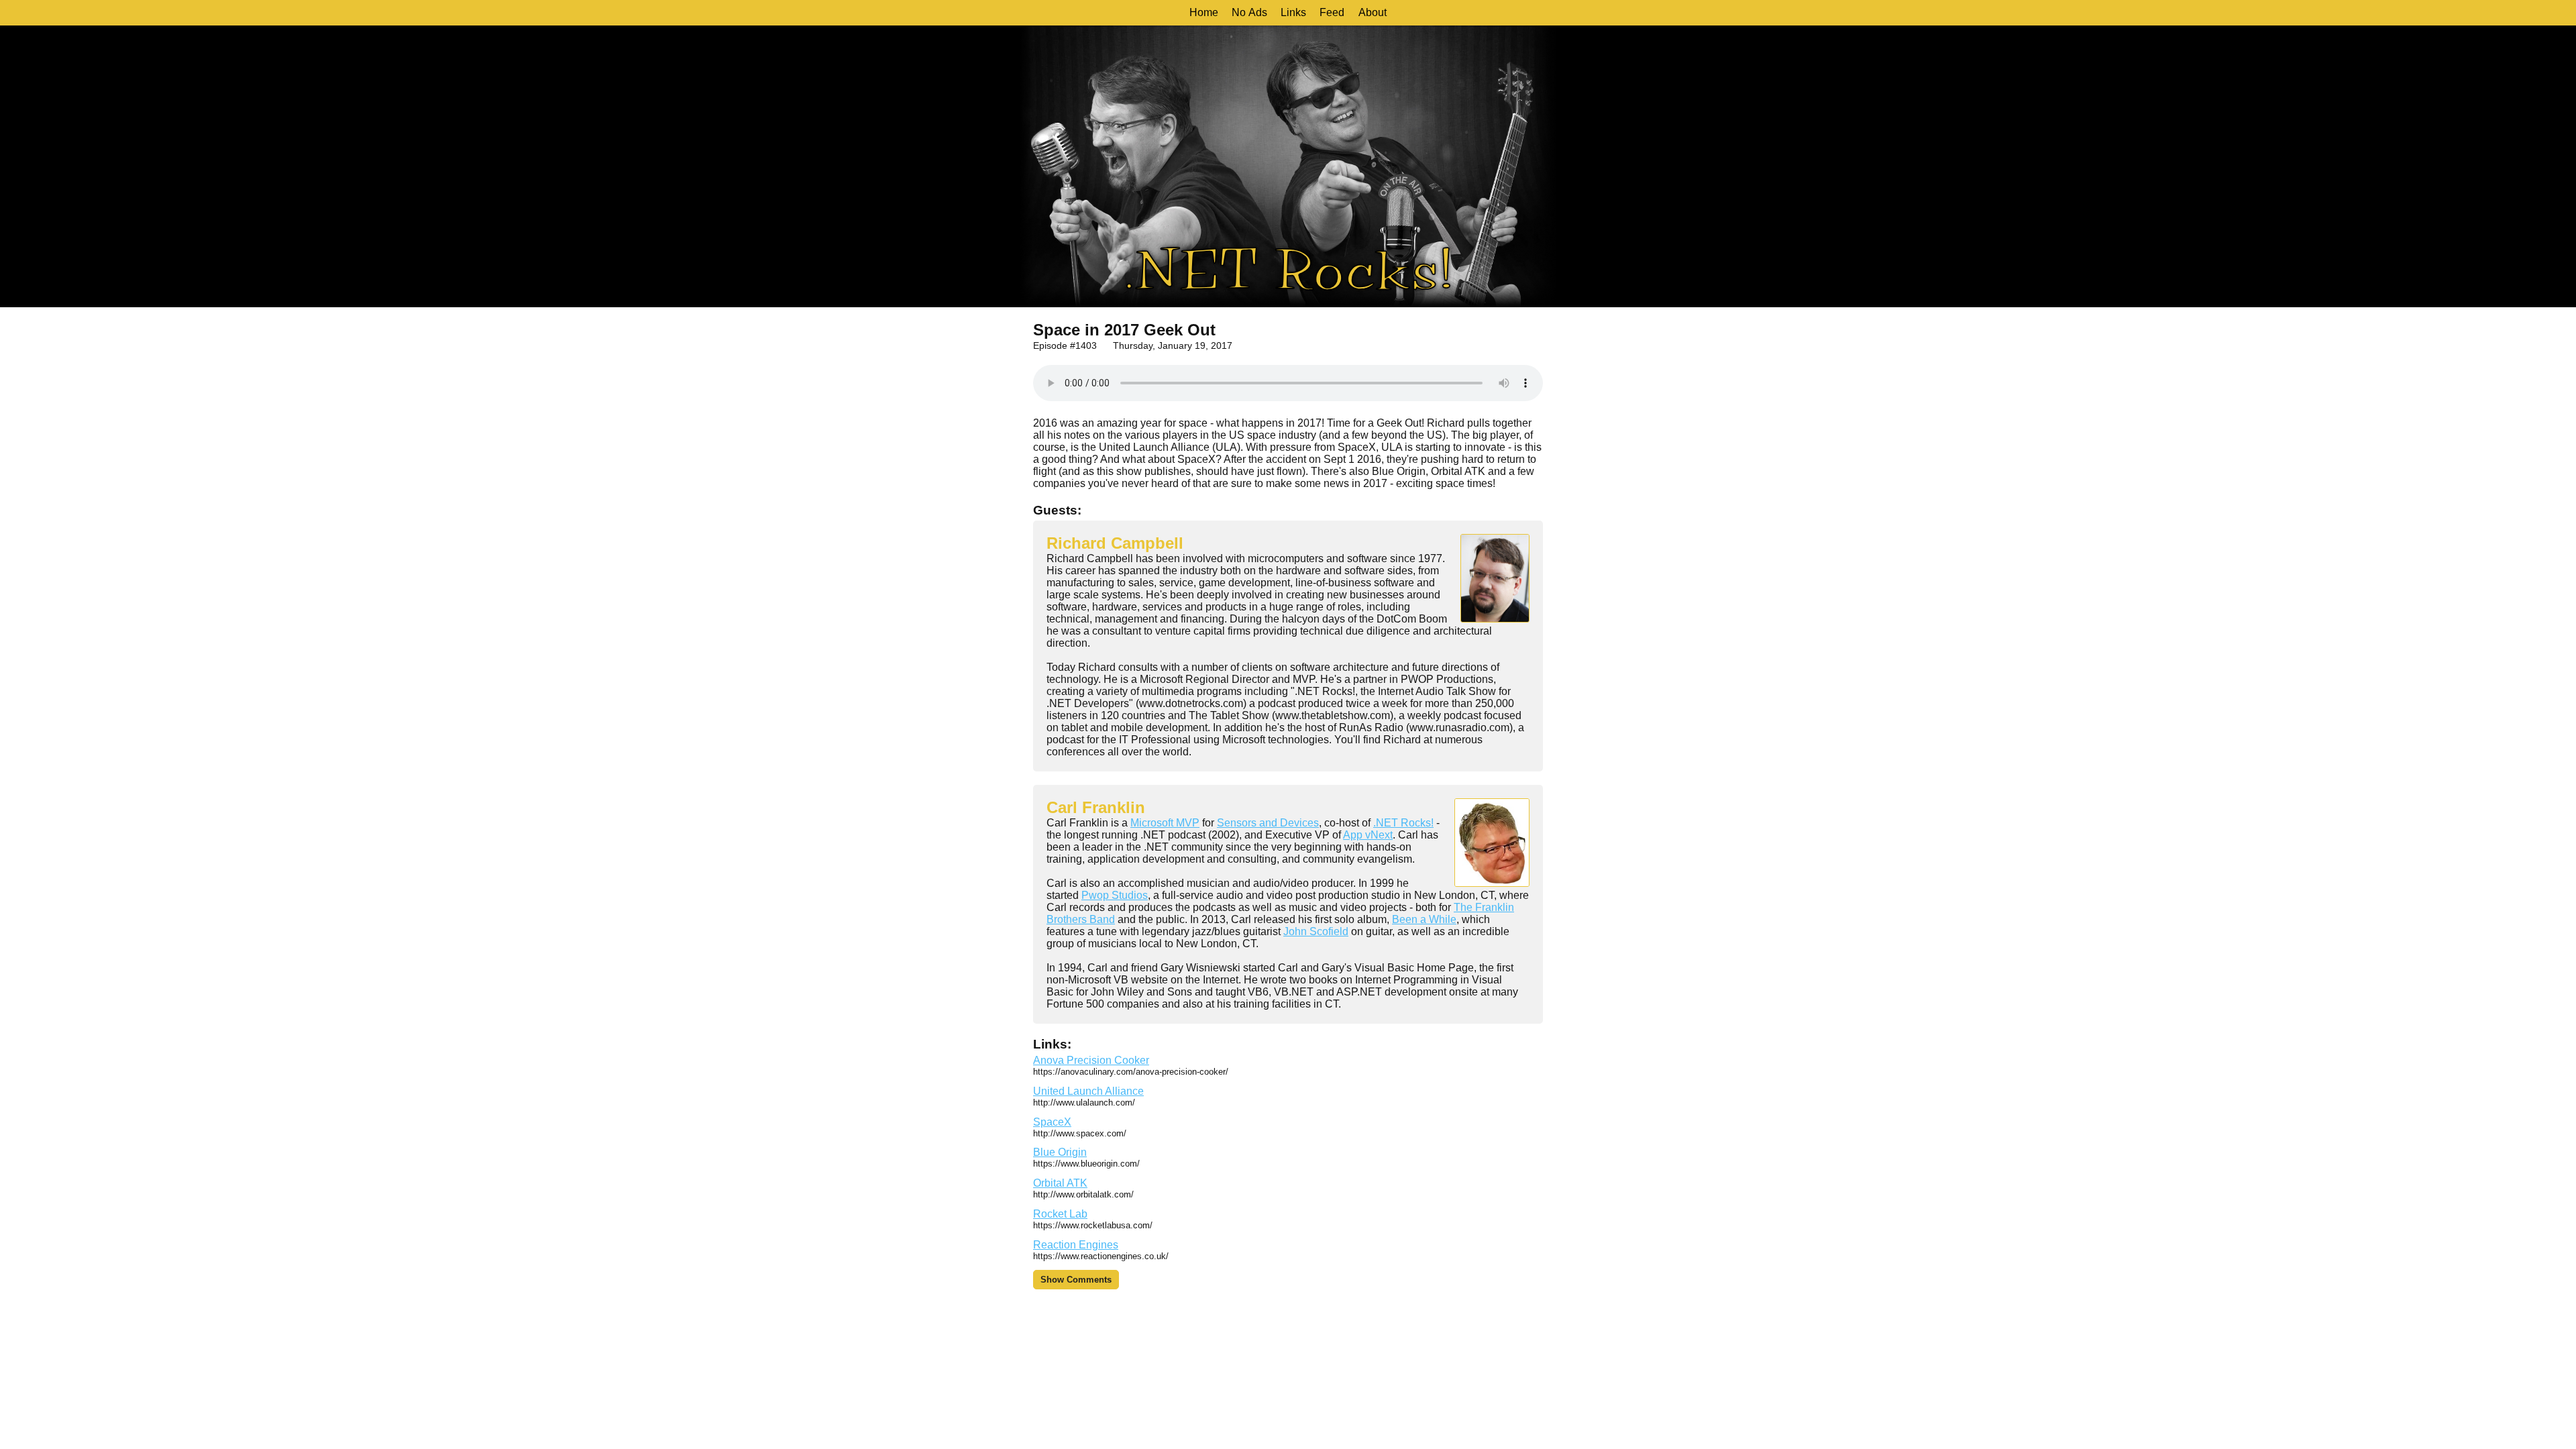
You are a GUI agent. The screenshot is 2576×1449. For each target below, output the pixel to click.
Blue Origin (1060, 1152)
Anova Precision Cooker (1091, 1060)
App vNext (1368, 835)
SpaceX (1052, 1122)
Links (1293, 12)
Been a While (1424, 919)
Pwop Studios (1115, 895)
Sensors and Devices (1268, 823)
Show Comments (1076, 1280)
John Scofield (1316, 931)
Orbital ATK (1060, 1183)
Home (1204, 12)
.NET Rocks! (1403, 823)
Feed (1332, 12)
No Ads (1249, 12)
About (1373, 12)
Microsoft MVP (1165, 823)
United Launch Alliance (1088, 1091)
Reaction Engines (1076, 1245)
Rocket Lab (1060, 1214)
